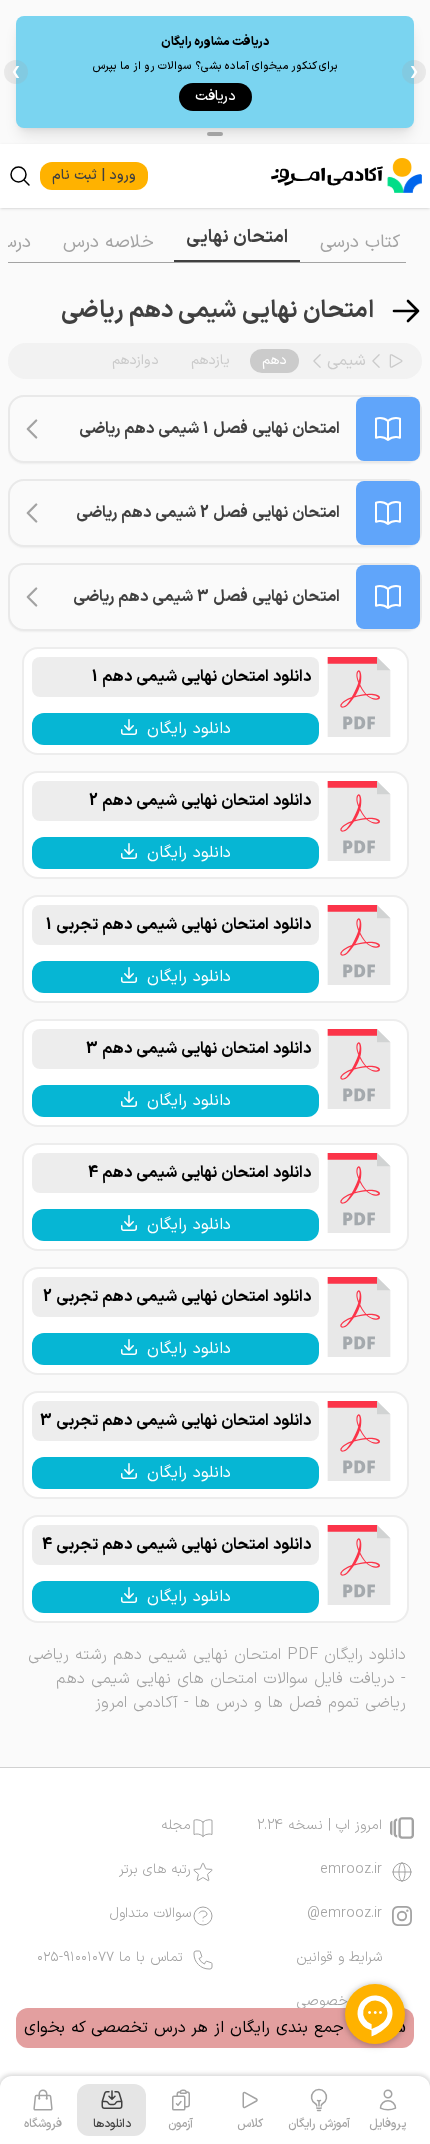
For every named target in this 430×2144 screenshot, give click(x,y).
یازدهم (210, 360)
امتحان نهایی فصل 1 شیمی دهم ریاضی (209, 429)
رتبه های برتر (155, 1870)
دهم (274, 360)
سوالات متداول (150, 1914)
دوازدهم (135, 360)
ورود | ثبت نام (94, 175)
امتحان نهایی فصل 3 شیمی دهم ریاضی (206, 597)
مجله (176, 1826)
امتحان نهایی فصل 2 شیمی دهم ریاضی (208, 513)
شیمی (346, 361)
